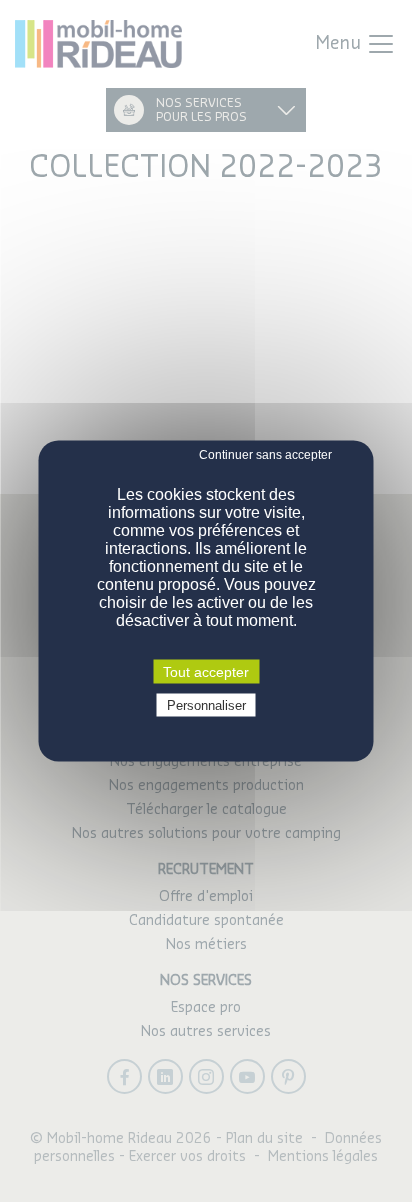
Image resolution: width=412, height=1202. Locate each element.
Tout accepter (206, 672)
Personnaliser (206, 705)
